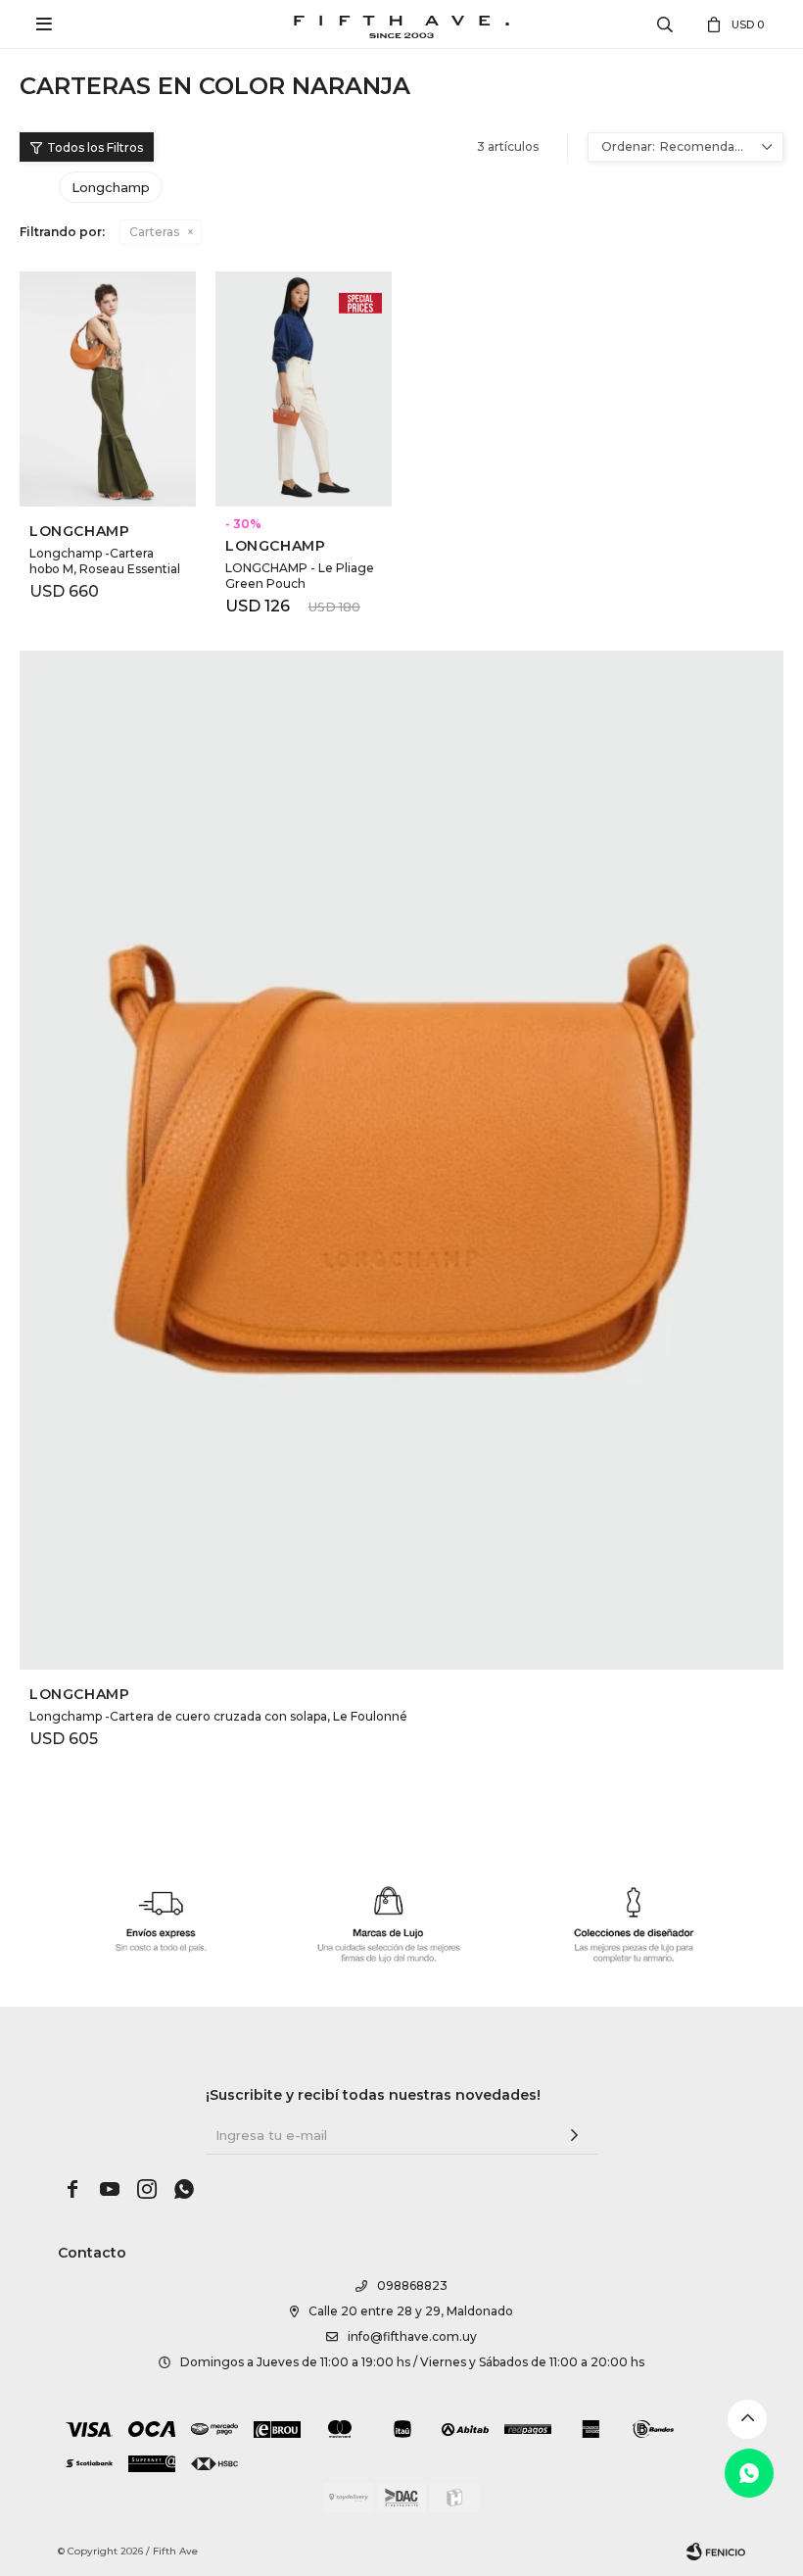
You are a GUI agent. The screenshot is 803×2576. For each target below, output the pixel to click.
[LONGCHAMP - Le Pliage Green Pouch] (304, 389)
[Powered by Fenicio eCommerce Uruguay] (716, 2552)
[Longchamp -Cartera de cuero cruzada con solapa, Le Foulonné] (401, 1160)
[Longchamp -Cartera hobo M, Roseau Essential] (108, 389)
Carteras (154, 232)
